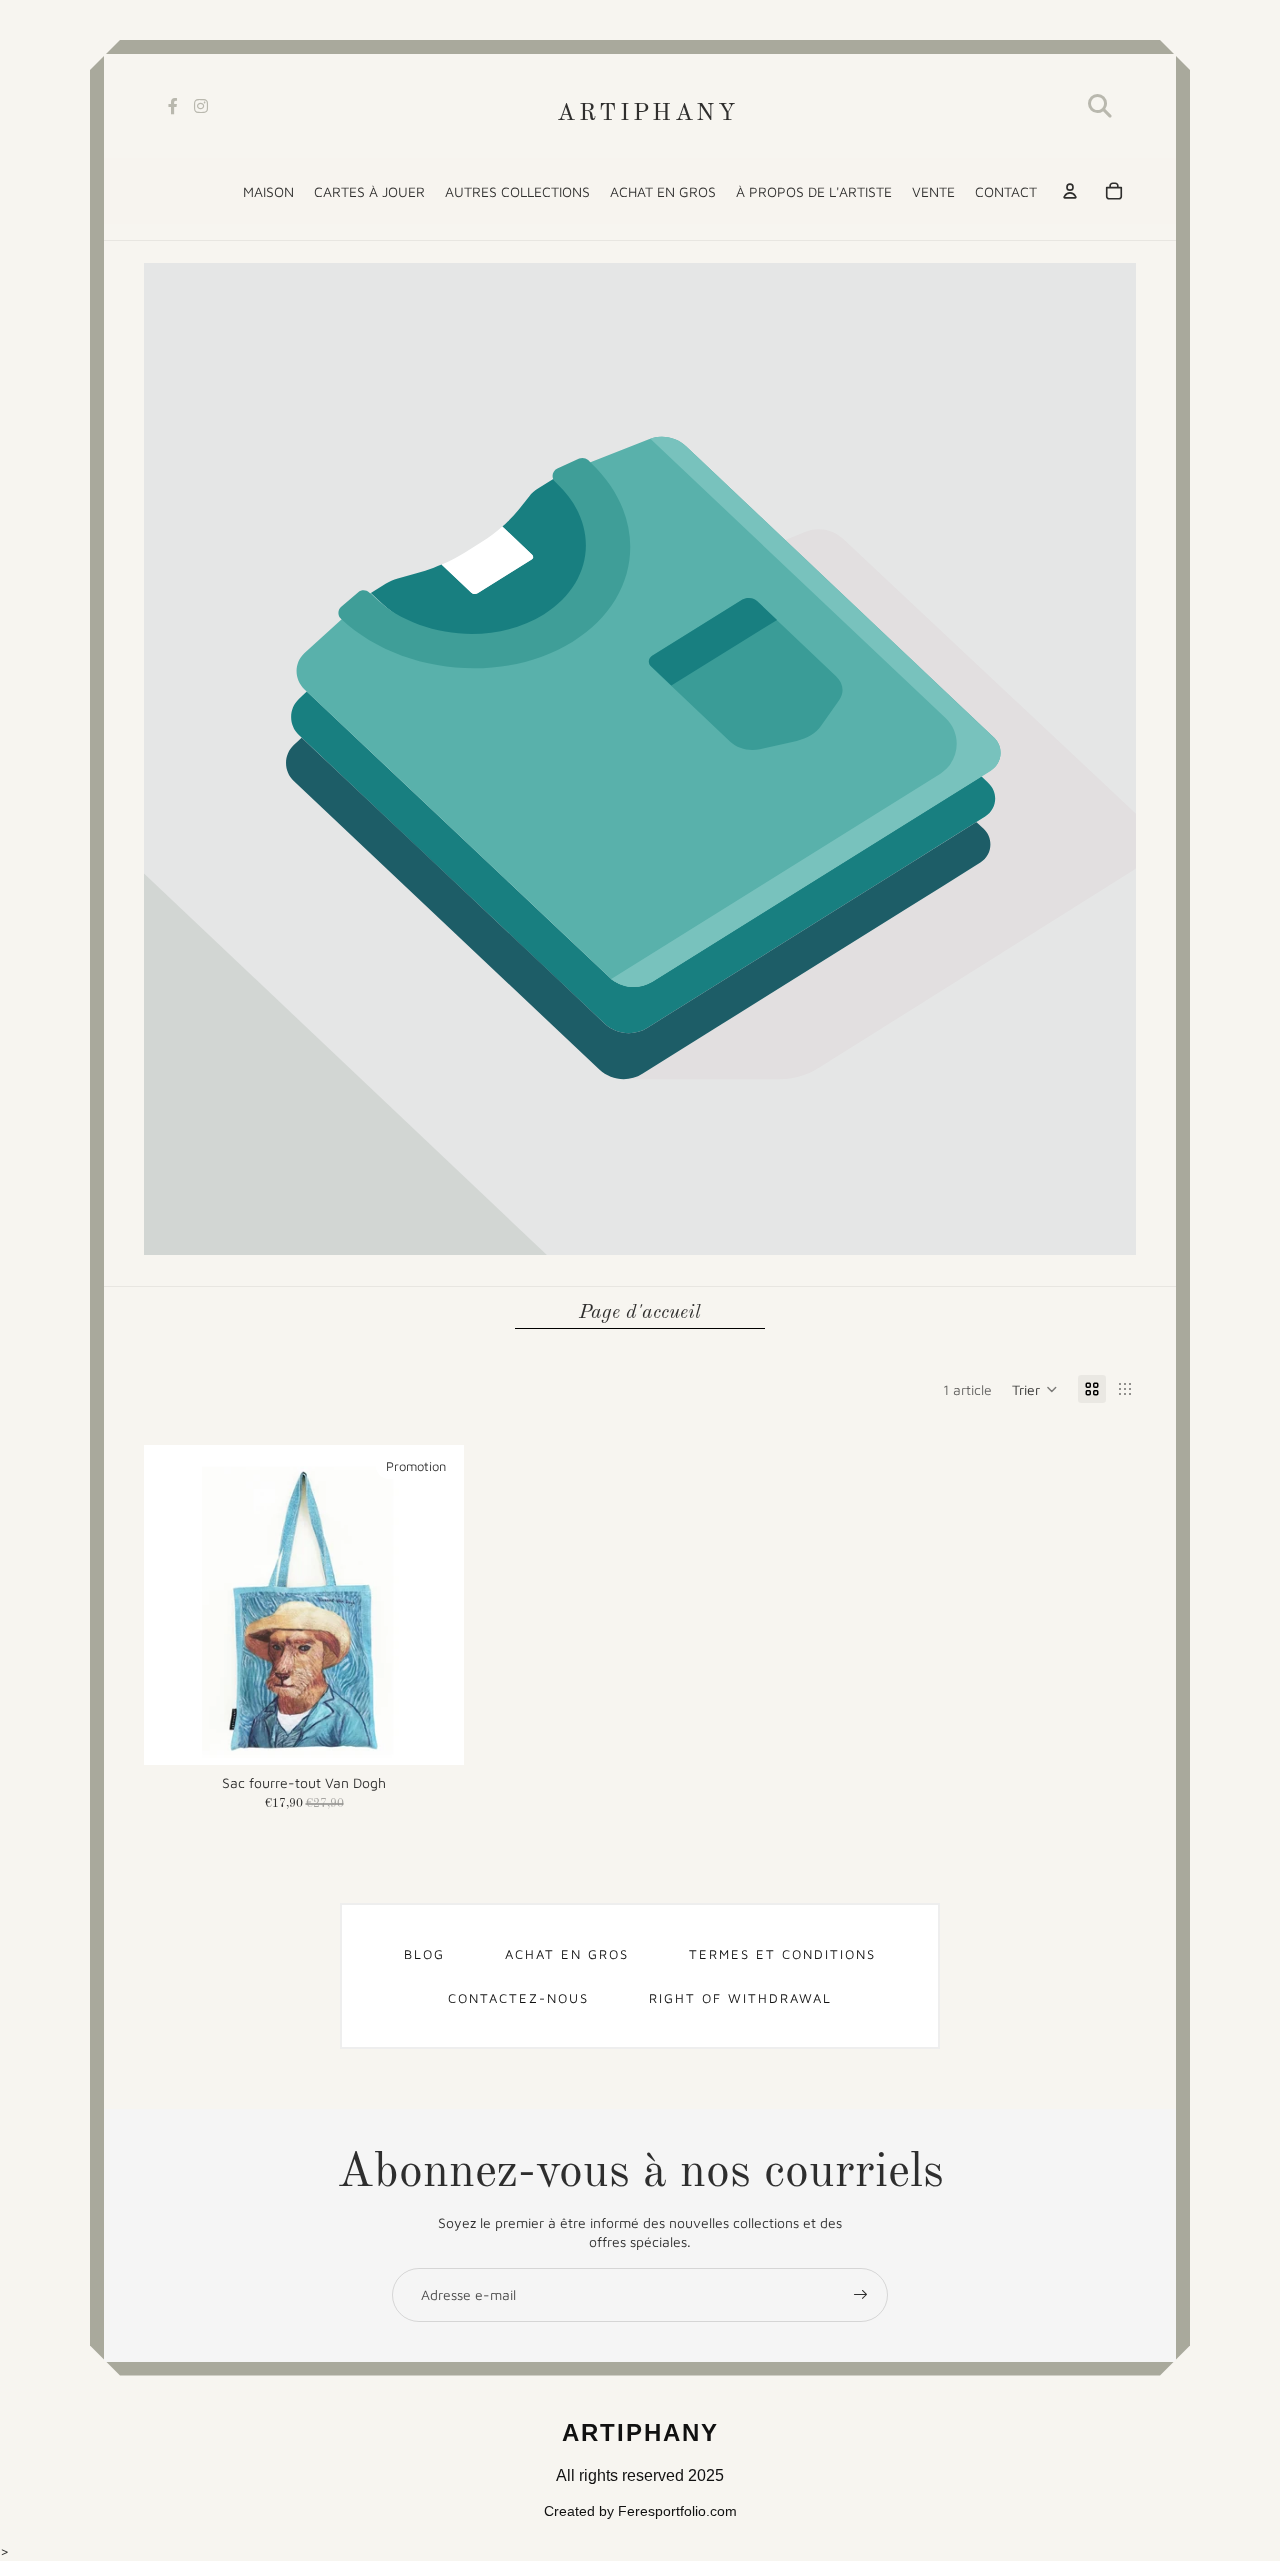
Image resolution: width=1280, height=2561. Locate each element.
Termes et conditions (782, 1954)
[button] (1035, 1389)
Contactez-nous (518, 1998)
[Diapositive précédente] (174, 1605)
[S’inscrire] (861, 2295)
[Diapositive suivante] (434, 1605)
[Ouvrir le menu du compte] (1070, 191)
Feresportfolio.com (677, 2511)
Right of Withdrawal (740, 1998)
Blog (424, 1954)
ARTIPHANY (647, 114)
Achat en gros (567, 1954)
